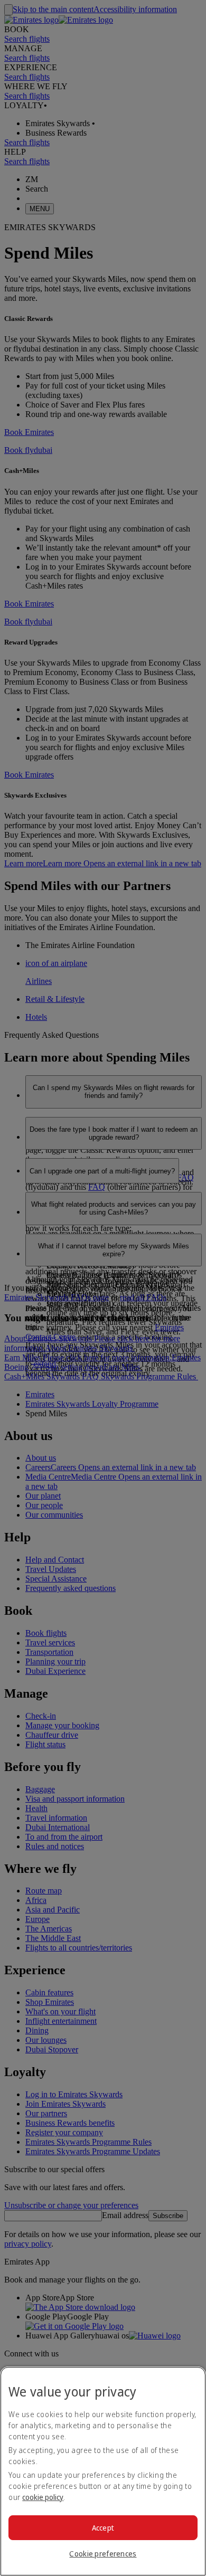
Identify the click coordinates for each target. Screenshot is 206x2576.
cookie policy (43, 2497)
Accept (103, 2528)
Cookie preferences (103, 2554)
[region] (103, 2471)
